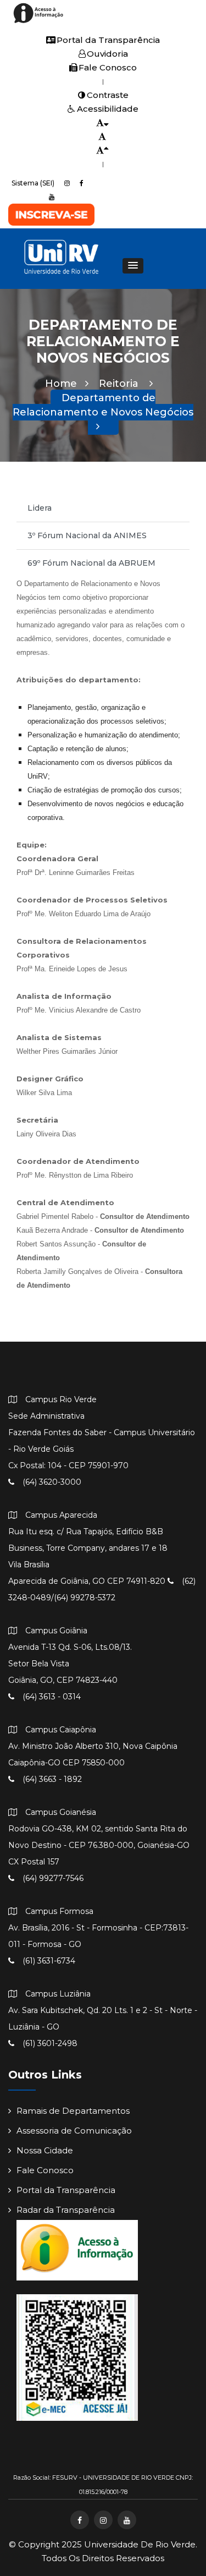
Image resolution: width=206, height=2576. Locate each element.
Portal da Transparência (108, 40)
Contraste (108, 95)
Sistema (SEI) (33, 183)
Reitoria (120, 384)
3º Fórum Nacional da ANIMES (87, 535)
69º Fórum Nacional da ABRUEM (91, 563)
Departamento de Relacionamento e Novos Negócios (103, 405)
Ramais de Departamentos (73, 2111)
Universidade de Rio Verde (140, 2544)
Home (61, 384)
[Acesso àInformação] (40, 22)
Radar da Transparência (66, 2210)
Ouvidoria (107, 54)
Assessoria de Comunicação (74, 2131)
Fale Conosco (108, 67)
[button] (133, 266)
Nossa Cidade (45, 2150)
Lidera (40, 508)
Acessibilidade (108, 109)
